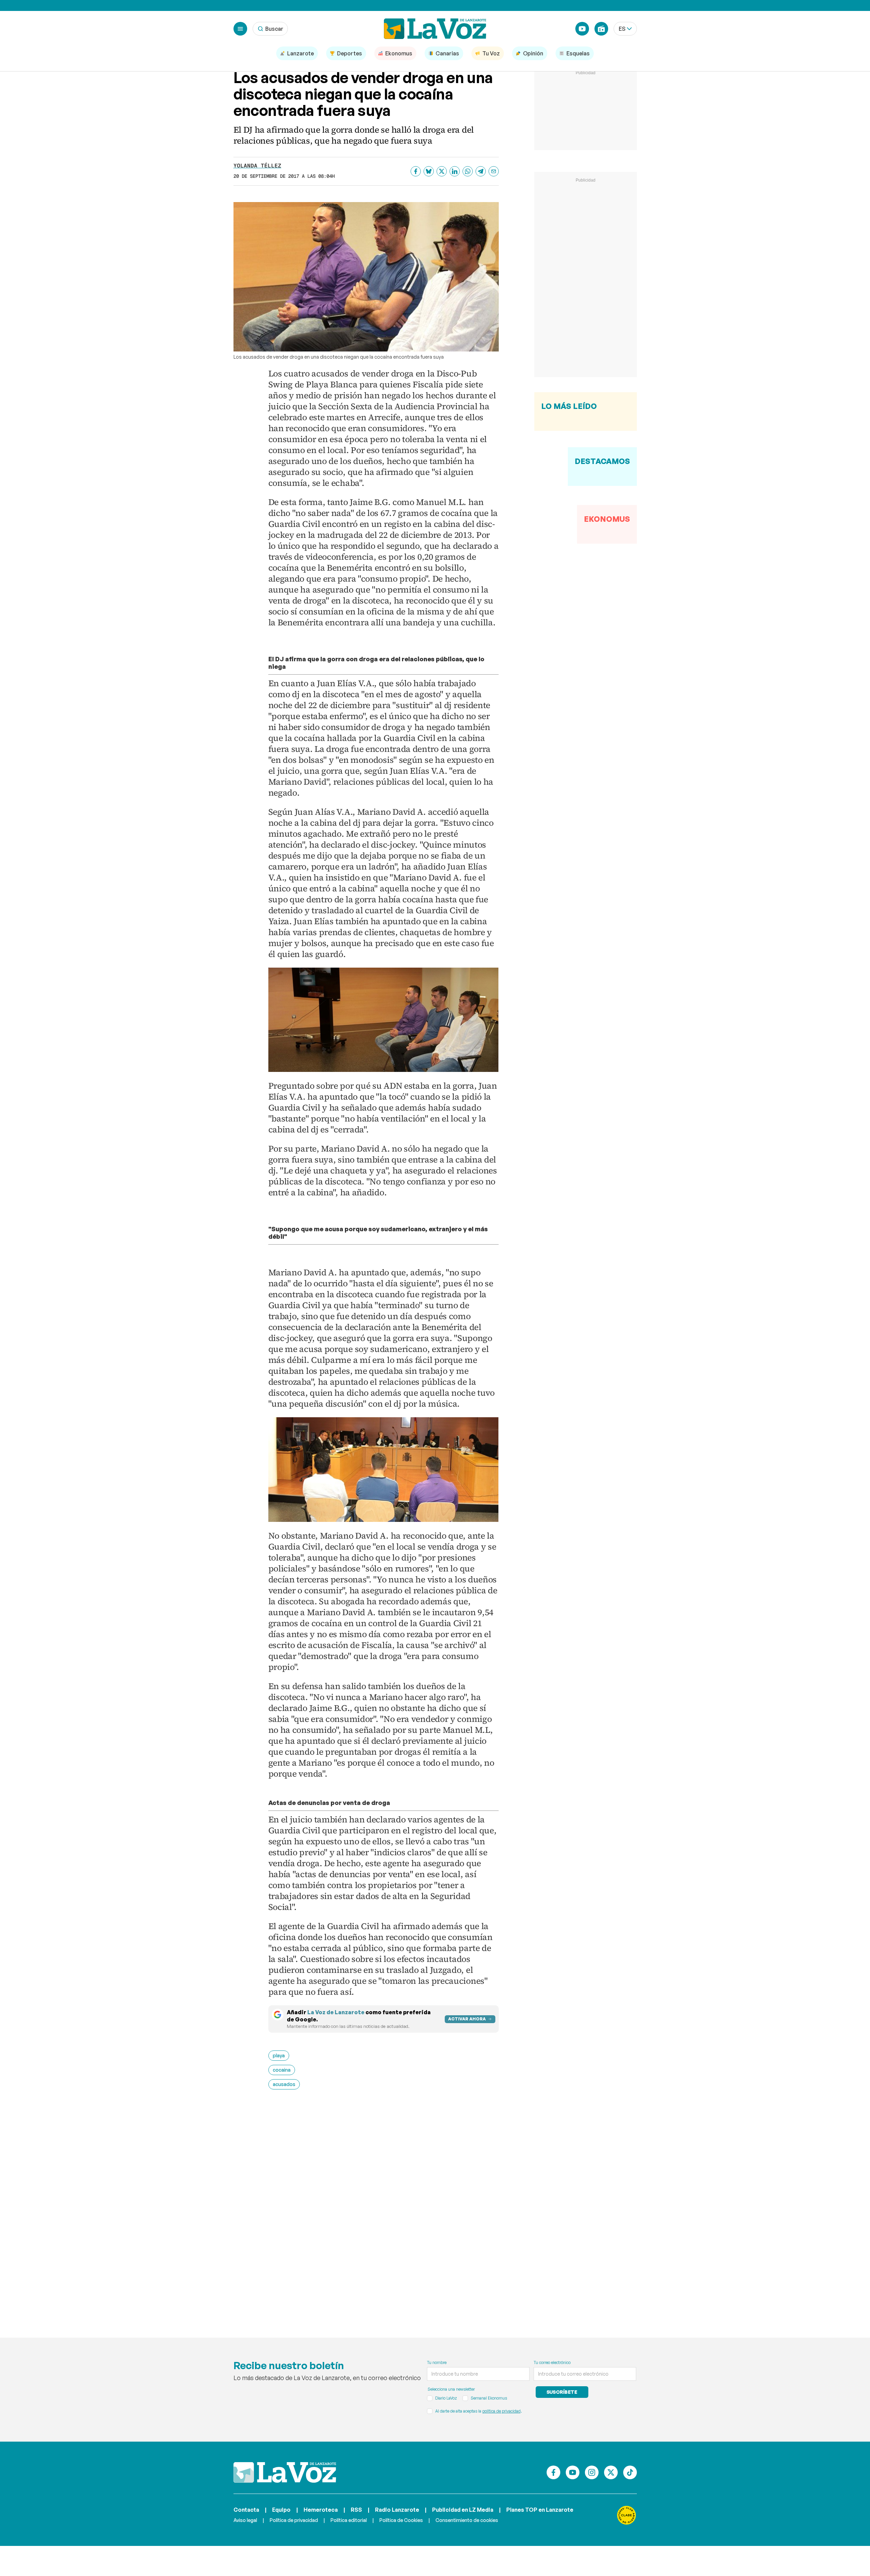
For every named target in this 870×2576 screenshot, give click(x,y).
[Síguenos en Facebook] (553, 2472)
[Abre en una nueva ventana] (627, 2515)
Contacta (246, 2510)
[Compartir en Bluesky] (429, 171)
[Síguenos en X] (611, 2472)
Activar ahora (467, 2019)
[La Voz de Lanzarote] (435, 29)
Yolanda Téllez (257, 166)
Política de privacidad (294, 2520)
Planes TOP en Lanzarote (540, 2510)
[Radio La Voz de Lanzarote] (601, 29)
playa (279, 2055)
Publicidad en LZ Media (463, 2510)
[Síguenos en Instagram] (592, 2472)
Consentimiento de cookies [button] (467, 2520)
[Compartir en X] (442, 171)
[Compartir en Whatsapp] (468, 171)
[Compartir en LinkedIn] (455, 171)
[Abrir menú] (240, 29)
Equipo (281, 2510)
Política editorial (349, 2520)
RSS (356, 2510)
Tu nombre (437, 2362)
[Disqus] (384, 2204)
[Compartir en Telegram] (481, 171)
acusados (284, 2084)
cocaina (282, 2070)
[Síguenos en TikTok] (630, 2472)
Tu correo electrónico (552, 2362)
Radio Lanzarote (397, 2510)
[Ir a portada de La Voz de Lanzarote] (285, 2472)
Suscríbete (562, 2392)
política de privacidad (501, 2411)
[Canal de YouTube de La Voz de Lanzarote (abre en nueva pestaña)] (582, 29)
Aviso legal (245, 2520)
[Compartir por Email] (494, 171)
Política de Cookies (401, 2520)
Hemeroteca (321, 2510)
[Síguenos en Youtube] (573, 2472)
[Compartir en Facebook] (416, 171)
